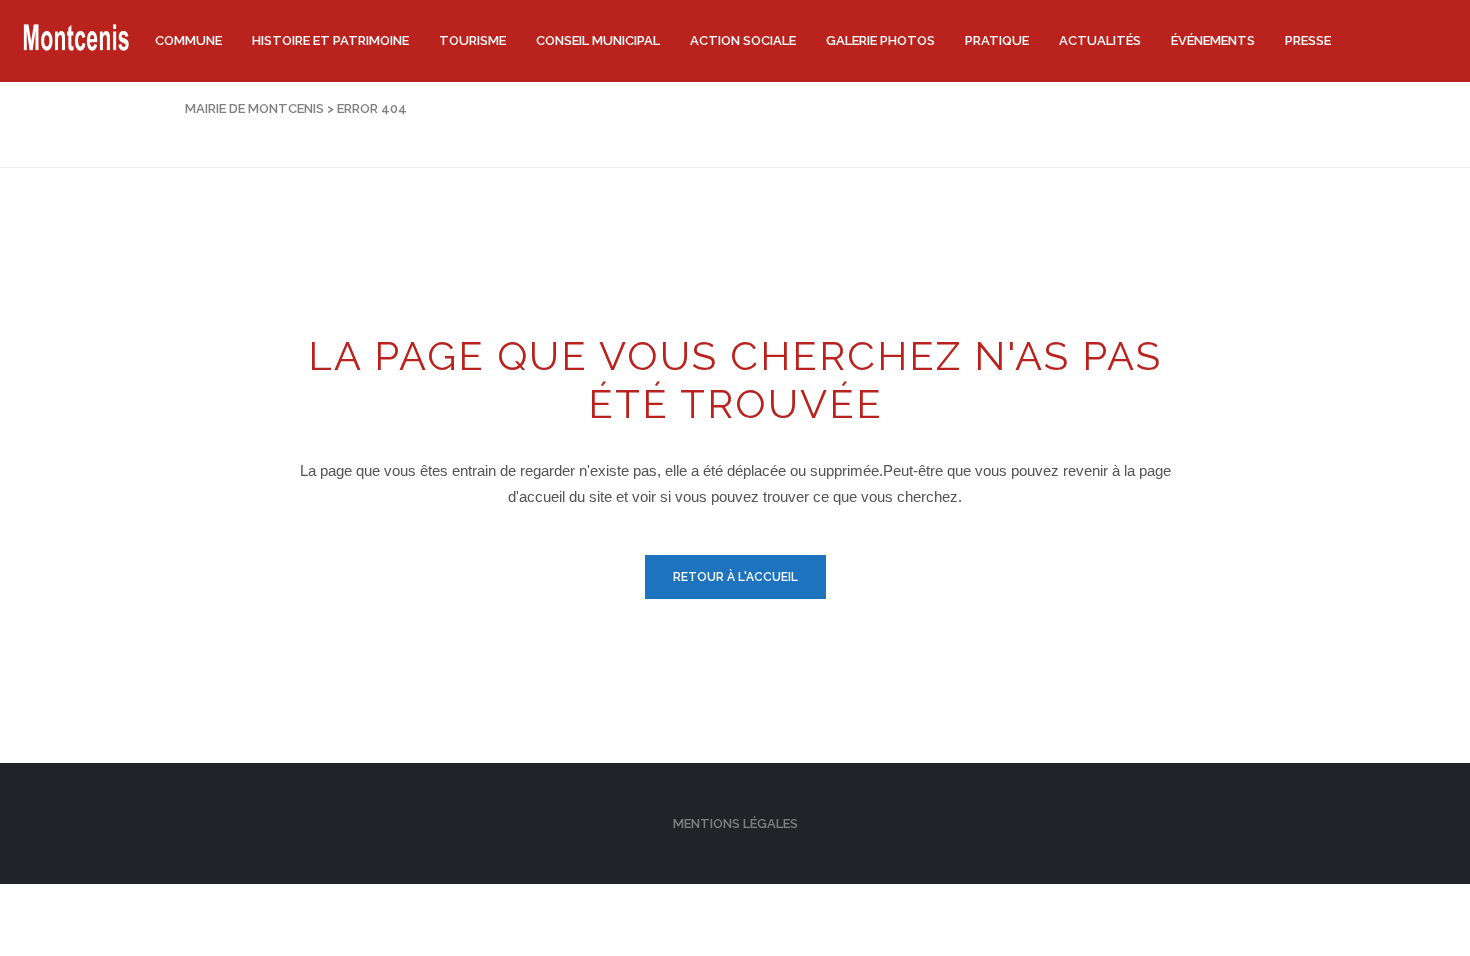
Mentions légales (735, 823)
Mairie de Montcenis (254, 108)
